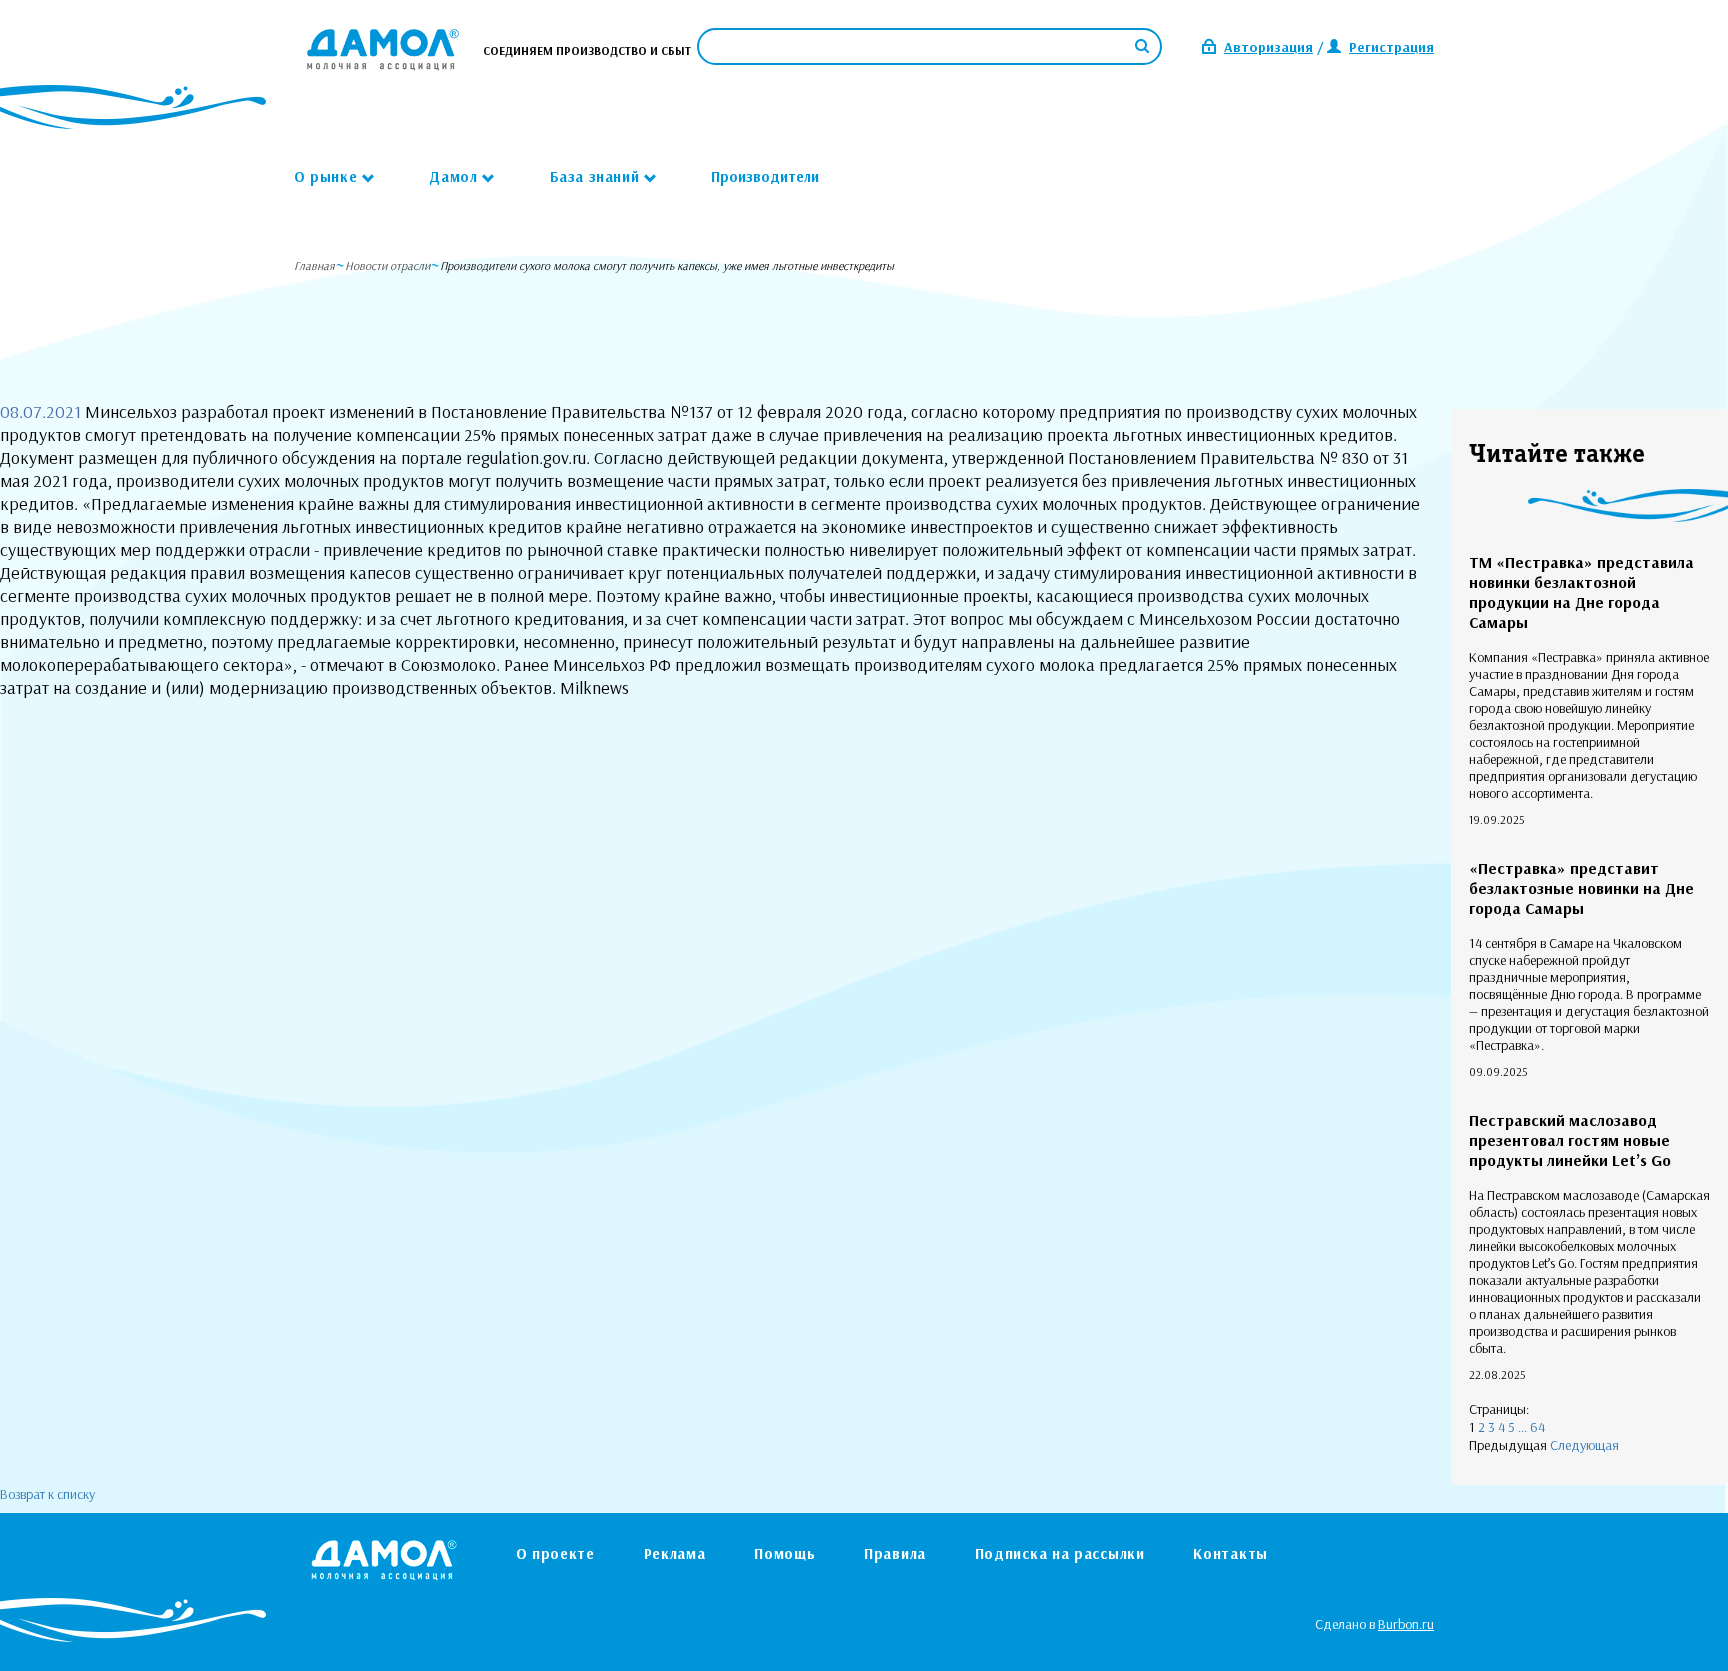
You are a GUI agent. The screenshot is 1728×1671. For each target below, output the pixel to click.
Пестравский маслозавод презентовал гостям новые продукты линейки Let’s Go (1570, 1140)
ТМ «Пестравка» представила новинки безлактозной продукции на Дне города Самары (1581, 592)
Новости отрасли (387, 265)
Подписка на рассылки (1060, 1553)
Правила (895, 1553)
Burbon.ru (1406, 1624)
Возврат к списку (47, 1494)
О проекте (555, 1553)
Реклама (675, 1553)
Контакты (1230, 1553)
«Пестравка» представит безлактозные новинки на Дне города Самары (1581, 888)
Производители (765, 176)
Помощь (784, 1553)
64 (1537, 1427)
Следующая (1584, 1445)
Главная (314, 265)
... (1522, 1427)
